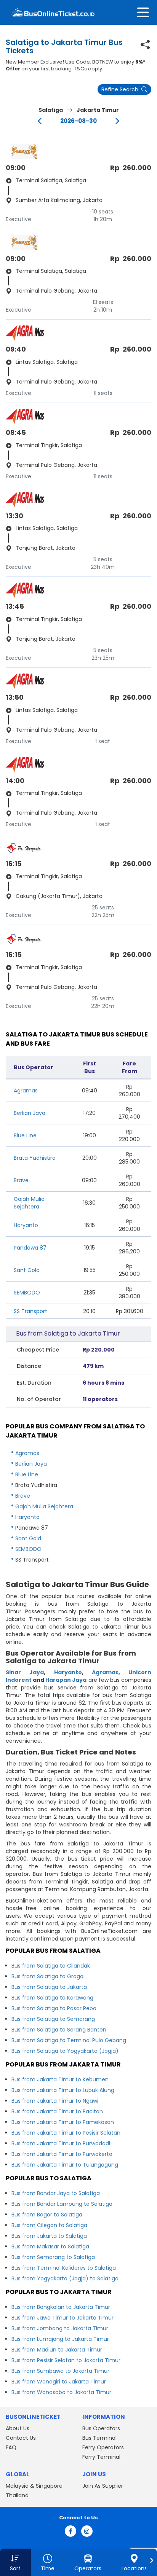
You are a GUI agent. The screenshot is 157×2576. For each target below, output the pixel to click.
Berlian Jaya (30, 1113)
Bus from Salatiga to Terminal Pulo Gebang (69, 2040)
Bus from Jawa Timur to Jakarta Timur (62, 2318)
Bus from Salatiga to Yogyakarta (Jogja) (65, 2051)
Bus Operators (101, 2428)
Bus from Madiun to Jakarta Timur (57, 2350)
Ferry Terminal (101, 2457)
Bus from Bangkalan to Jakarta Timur (61, 2307)
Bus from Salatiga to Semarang (53, 2019)
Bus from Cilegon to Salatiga (49, 2225)
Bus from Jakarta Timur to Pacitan (57, 2111)
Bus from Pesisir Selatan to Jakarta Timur (66, 2360)
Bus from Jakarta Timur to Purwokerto (62, 2154)
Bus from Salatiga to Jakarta (49, 1987)
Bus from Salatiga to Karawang (52, 1998)
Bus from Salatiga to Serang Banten (59, 2030)
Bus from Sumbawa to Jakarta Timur (60, 2371)
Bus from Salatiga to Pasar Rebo (54, 2008)
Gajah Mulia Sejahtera (29, 1203)
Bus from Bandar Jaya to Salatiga (56, 2193)
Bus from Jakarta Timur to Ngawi (55, 2101)
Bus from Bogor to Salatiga (47, 2215)
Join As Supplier (103, 2486)
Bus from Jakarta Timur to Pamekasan (63, 2122)
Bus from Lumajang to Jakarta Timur (60, 2339)
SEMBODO (27, 1293)
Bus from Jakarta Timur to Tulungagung (65, 2165)
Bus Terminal (99, 2438)
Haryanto (26, 1225)
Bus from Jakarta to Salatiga (49, 2236)
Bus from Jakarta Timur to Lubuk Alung (63, 2090)
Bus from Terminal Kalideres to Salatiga (64, 2268)
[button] (15, 2562)
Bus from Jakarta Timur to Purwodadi (61, 2143)
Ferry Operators (103, 2447)
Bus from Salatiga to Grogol (48, 1976)
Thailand (17, 2495)
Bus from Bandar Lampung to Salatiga (62, 2204)
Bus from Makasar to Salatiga (50, 2246)
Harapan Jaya (66, 1680)
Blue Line (25, 1135)
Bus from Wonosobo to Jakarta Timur (61, 2392)
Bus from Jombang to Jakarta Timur (60, 2328)
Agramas (26, 1091)
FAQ (11, 2447)
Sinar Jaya (25, 1672)
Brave (21, 1180)
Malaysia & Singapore (34, 2486)
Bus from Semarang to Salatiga (53, 2257)
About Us (18, 2428)
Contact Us (21, 2438)
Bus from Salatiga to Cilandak (51, 1966)
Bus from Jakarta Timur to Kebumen (60, 2079)
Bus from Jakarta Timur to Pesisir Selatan (66, 2133)
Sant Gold (27, 1270)
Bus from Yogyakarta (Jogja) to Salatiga (65, 2278)
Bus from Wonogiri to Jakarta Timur (59, 2382)
